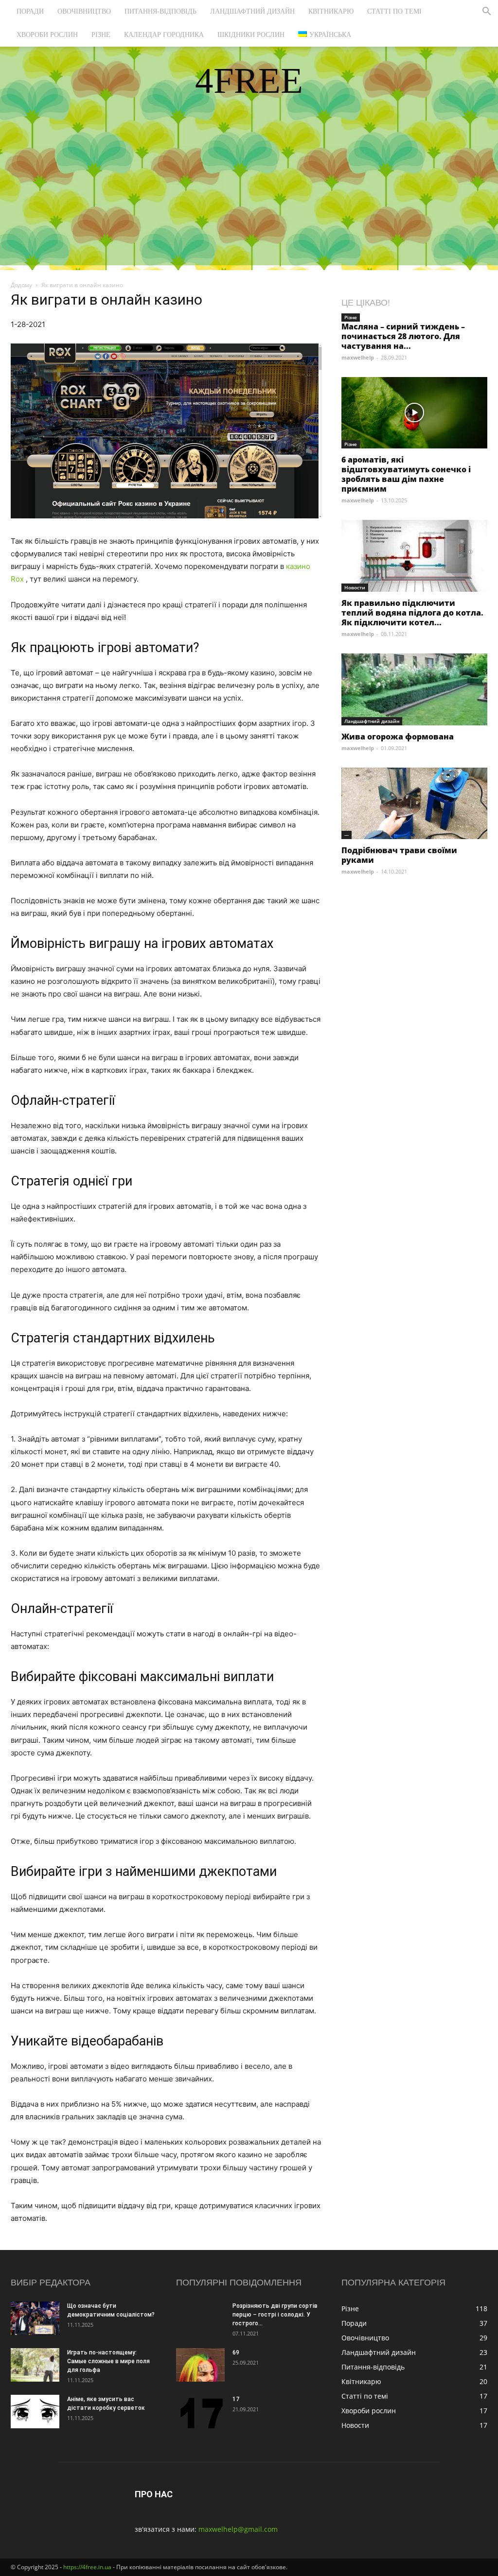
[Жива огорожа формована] (414, 689)
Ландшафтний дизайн (252, 11)
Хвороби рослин (47, 35)
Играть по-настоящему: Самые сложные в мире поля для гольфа (108, 2361)
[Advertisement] (249, 197)
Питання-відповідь (160, 11)
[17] (200, 2412)
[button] (486, 12)
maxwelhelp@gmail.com (238, 2529)
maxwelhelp (358, 357)
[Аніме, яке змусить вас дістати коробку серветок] (35, 2412)
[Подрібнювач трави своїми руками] (414, 803)
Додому (21, 285)
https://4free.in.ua (87, 2567)
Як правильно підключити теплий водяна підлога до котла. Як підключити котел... (412, 613)
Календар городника (164, 35)
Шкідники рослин (251, 35)
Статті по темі (394, 11)
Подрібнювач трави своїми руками (399, 855)
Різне (101, 35)
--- (347, 835)
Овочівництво (84, 11)
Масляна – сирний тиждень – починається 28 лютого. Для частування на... (403, 336)
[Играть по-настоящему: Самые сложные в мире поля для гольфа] (35, 2365)
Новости (355, 587)
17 (236, 2399)
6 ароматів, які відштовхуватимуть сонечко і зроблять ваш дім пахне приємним (406, 474)
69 (236, 2353)
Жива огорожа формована (398, 737)
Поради (30, 11)
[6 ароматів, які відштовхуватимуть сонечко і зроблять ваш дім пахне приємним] (414, 413)
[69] (200, 2365)
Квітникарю (331, 11)
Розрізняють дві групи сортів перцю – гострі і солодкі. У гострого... (275, 2315)
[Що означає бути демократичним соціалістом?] (35, 2318)
